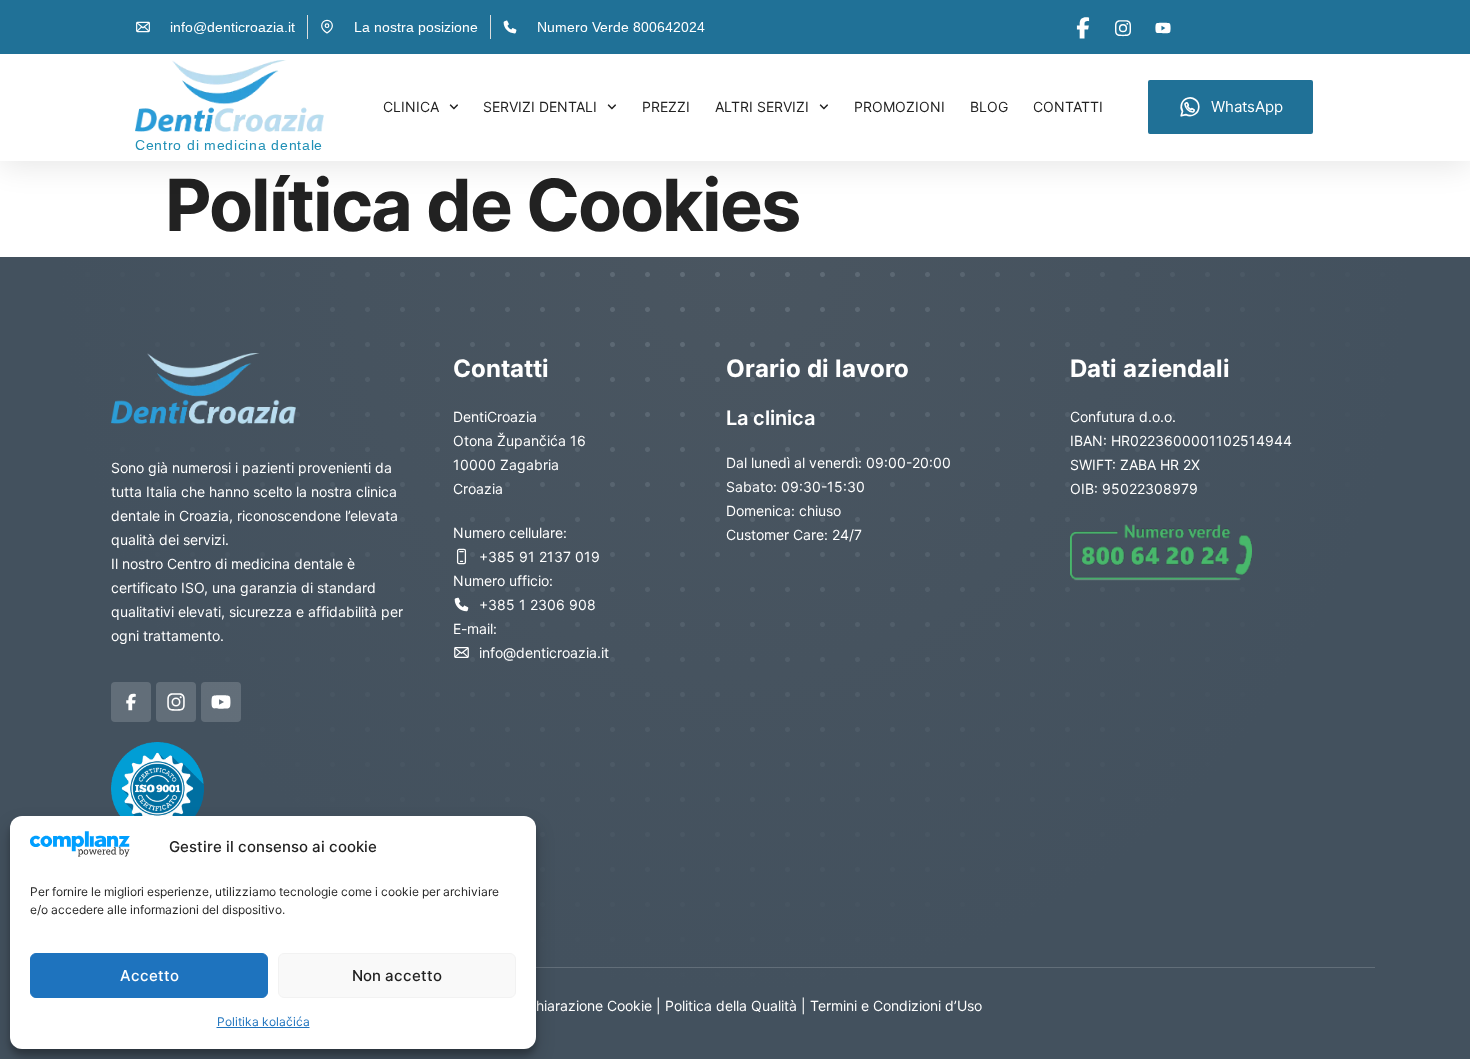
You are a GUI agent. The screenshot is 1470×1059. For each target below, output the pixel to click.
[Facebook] (1082, 27)
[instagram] (1122, 27)
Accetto (149, 975)
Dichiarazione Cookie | (590, 1005)
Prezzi (666, 106)
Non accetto (397, 975)
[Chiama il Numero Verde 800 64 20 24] (1170, 551)
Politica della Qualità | (737, 1005)
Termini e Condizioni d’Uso (896, 1005)
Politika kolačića (263, 1021)
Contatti (1068, 106)
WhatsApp (1247, 106)
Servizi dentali (540, 106)
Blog (989, 106)
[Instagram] (176, 702)
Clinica (411, 106)
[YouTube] (1162, 27)
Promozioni (899, 106)
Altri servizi (762, 106)
